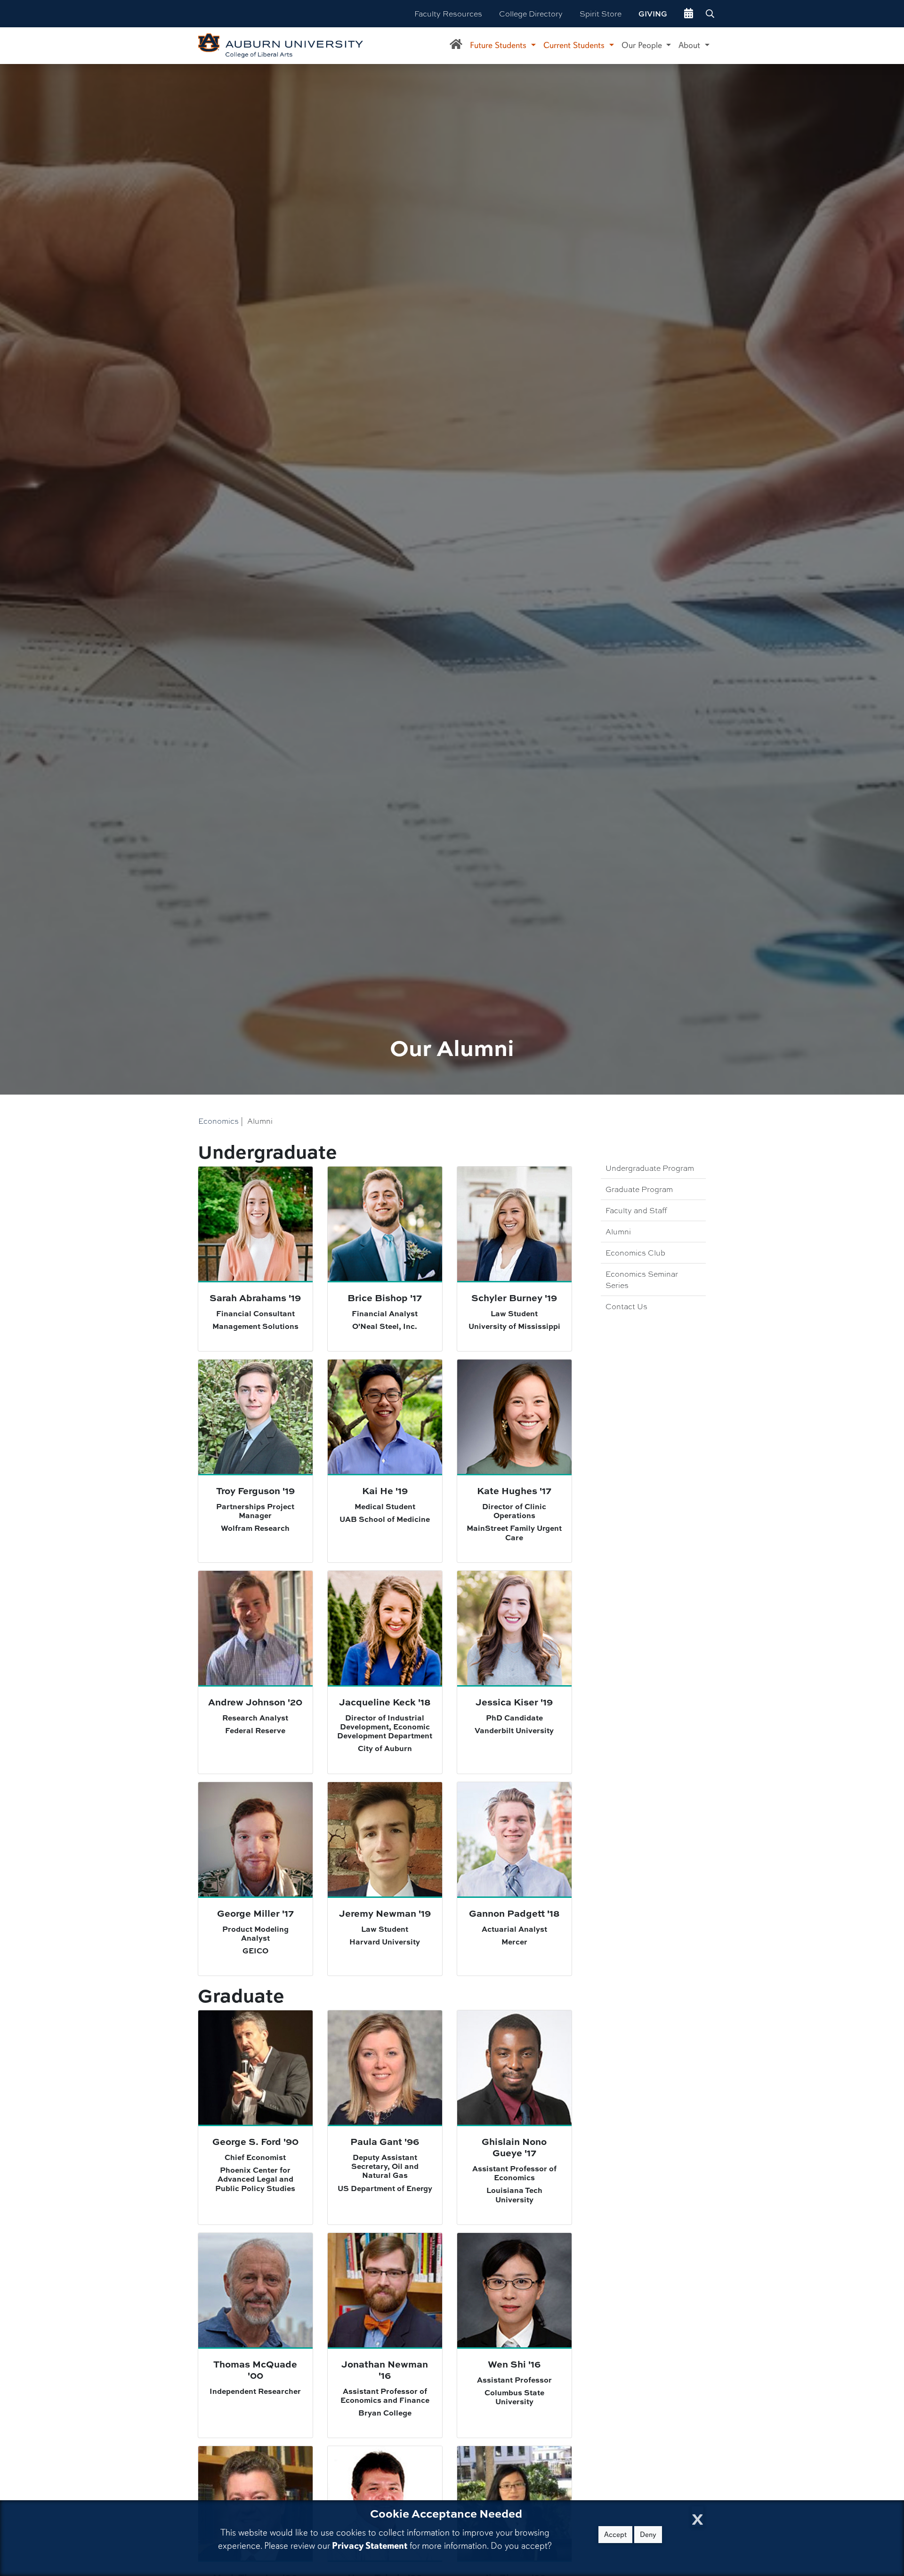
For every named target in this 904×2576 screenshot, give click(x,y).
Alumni (618, 1231)
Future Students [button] (499, 45)
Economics (218, 1121)
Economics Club (635, 1252)
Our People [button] (643, 45)
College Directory (531, 13)
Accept (615, 2535)
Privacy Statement (370, 2546)
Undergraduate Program (650, 1168)
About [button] (690, 45)
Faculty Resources (448, 13)
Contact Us (626, 1306)
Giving (653, 14)
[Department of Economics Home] (456, 46)
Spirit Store (601, 13)
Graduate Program (639, 1189)
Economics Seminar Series (642, 1279)
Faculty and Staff (636, 1210)
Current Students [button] (575, 45)
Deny (648, 2535)
